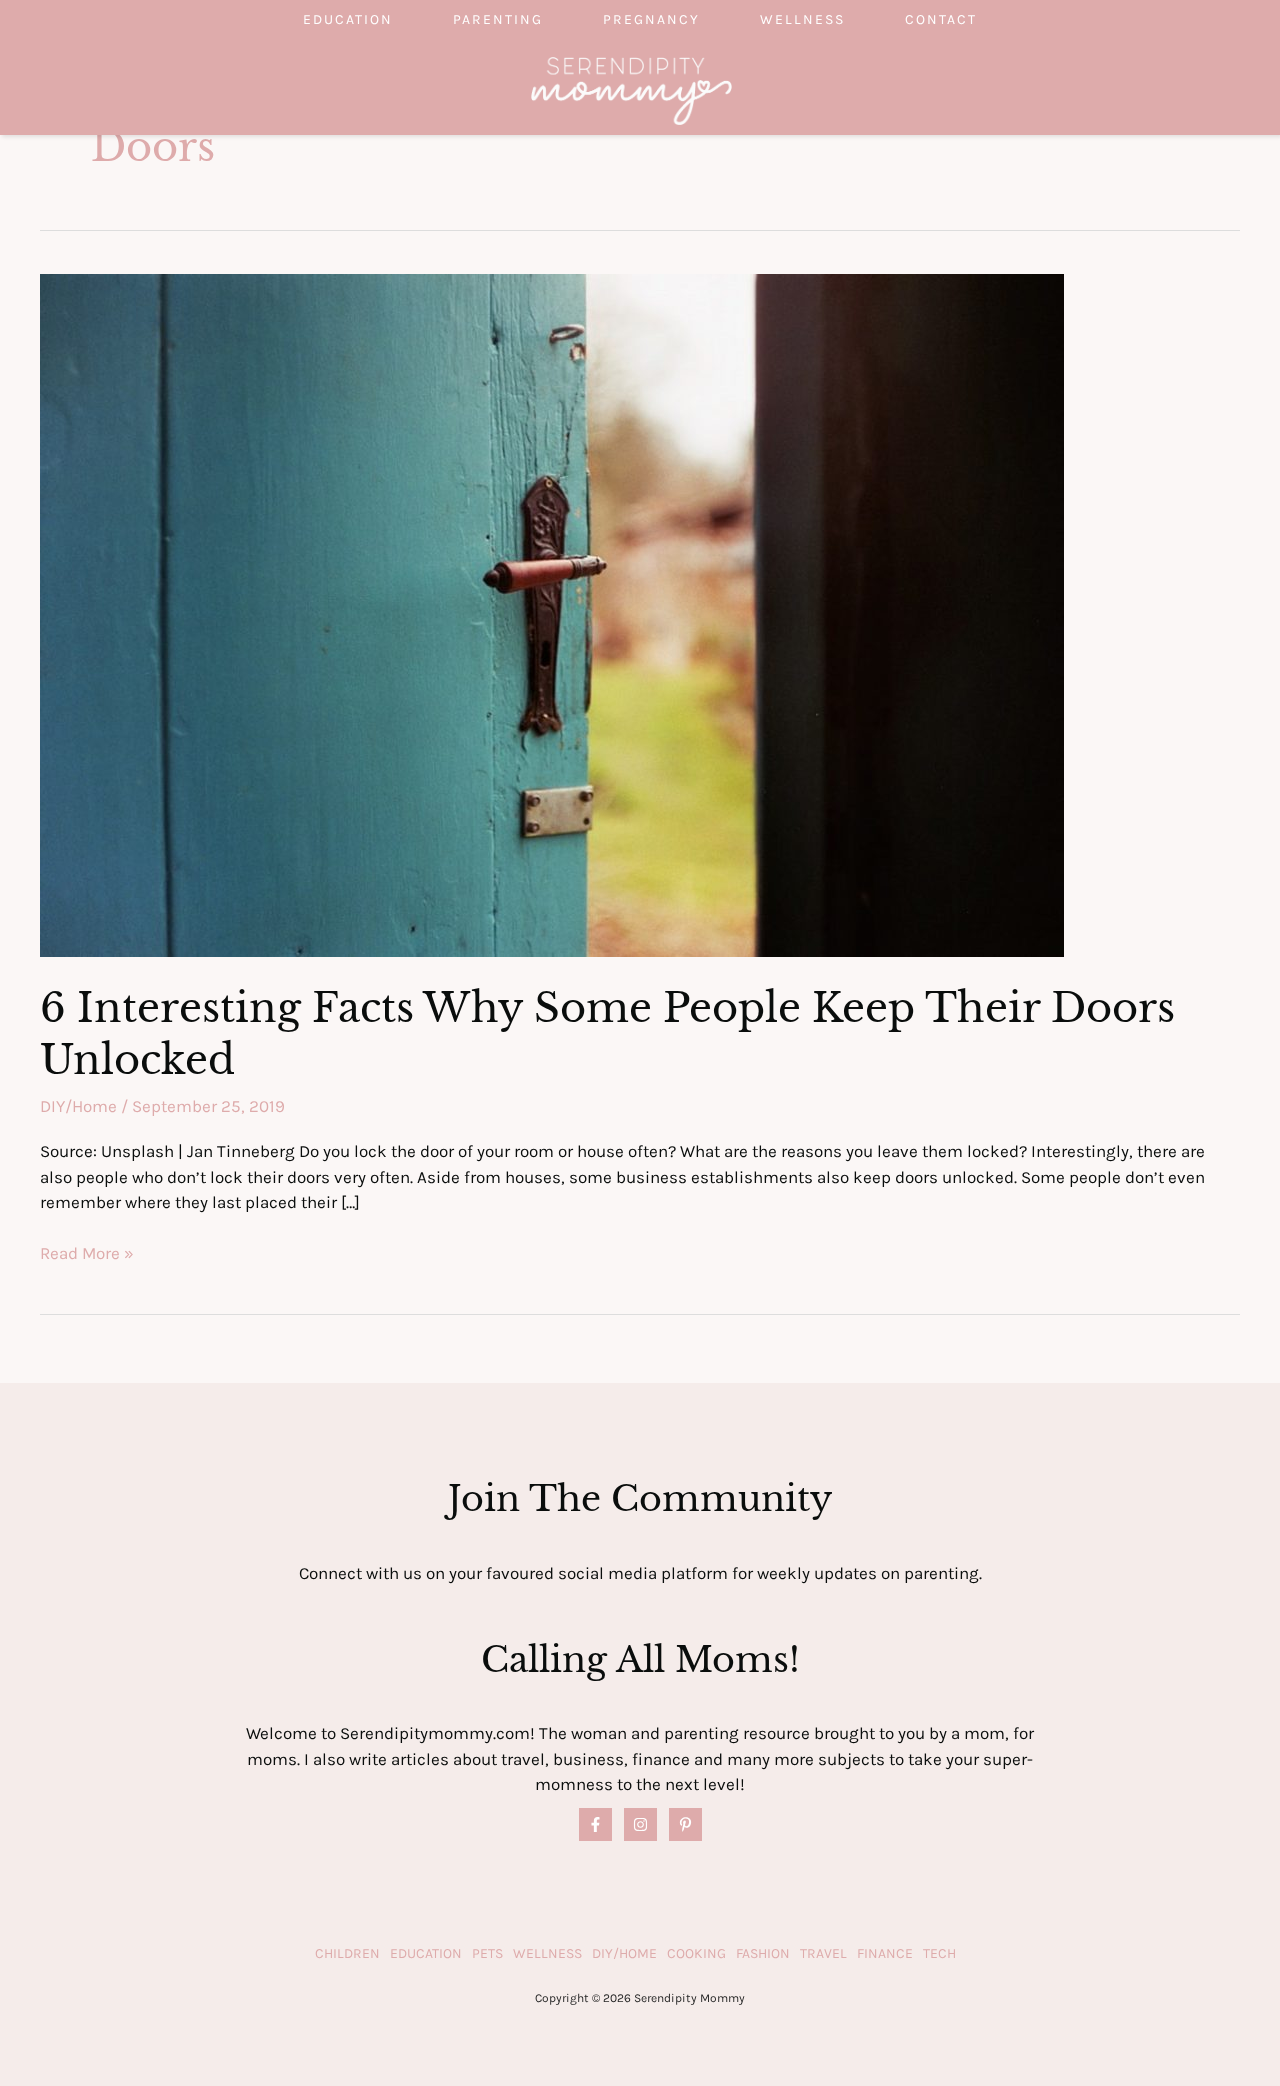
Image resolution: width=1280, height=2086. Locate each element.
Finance (885, 1953)
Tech (939, 1953)
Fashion (763, 1953)
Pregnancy (651, 19)
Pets (487, 1953)
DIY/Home (78, 1106)
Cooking (696, 1953)
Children (347, 1953)
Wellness (802, 19)
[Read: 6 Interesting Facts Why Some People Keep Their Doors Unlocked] (552, 613)
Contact (941, 19)
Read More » (87, 1254)
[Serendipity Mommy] (631, 89)
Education (348, 19)
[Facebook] (595, 1824)
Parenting (498, 19)
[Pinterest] (685, 1824)
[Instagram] (640, 1824)
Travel (823, 1953)
